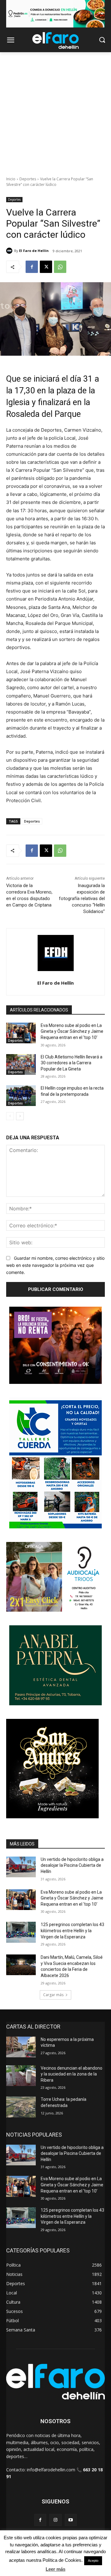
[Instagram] (55, 2520)
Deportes (28, 179)
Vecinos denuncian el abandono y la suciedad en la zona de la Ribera (72, 2074)
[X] (46, 267)
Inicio (11, 179)
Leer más (55, 2569)
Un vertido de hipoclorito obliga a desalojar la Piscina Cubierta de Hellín (72, 1865)
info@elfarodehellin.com (51, 2470)
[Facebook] (32, 267)
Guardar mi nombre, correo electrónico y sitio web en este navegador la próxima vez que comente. (55, 1265)
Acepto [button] (93, 2561)
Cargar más (53, 1995)
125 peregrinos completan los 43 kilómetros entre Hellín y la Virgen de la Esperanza (72, 1931)
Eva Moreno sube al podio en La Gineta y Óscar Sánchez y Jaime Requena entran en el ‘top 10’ (72, 1031)
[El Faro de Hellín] (10, 251)
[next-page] (20, 1116)
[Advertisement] (55, 111)
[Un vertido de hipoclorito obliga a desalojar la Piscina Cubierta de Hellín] (21, 1867)
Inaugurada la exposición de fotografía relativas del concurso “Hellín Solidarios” (82, 898)
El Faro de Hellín (34, 251)
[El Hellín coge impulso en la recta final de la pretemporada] (21, 1096)
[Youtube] (71, 2520)
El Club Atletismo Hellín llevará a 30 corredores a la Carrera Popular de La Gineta (72, 1063)
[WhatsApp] (60, 267)
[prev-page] (10, 1116)
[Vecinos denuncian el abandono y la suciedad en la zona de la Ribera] (21, 2076)
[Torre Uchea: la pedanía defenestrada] (21, 2107)
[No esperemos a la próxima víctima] (21, 2047)
